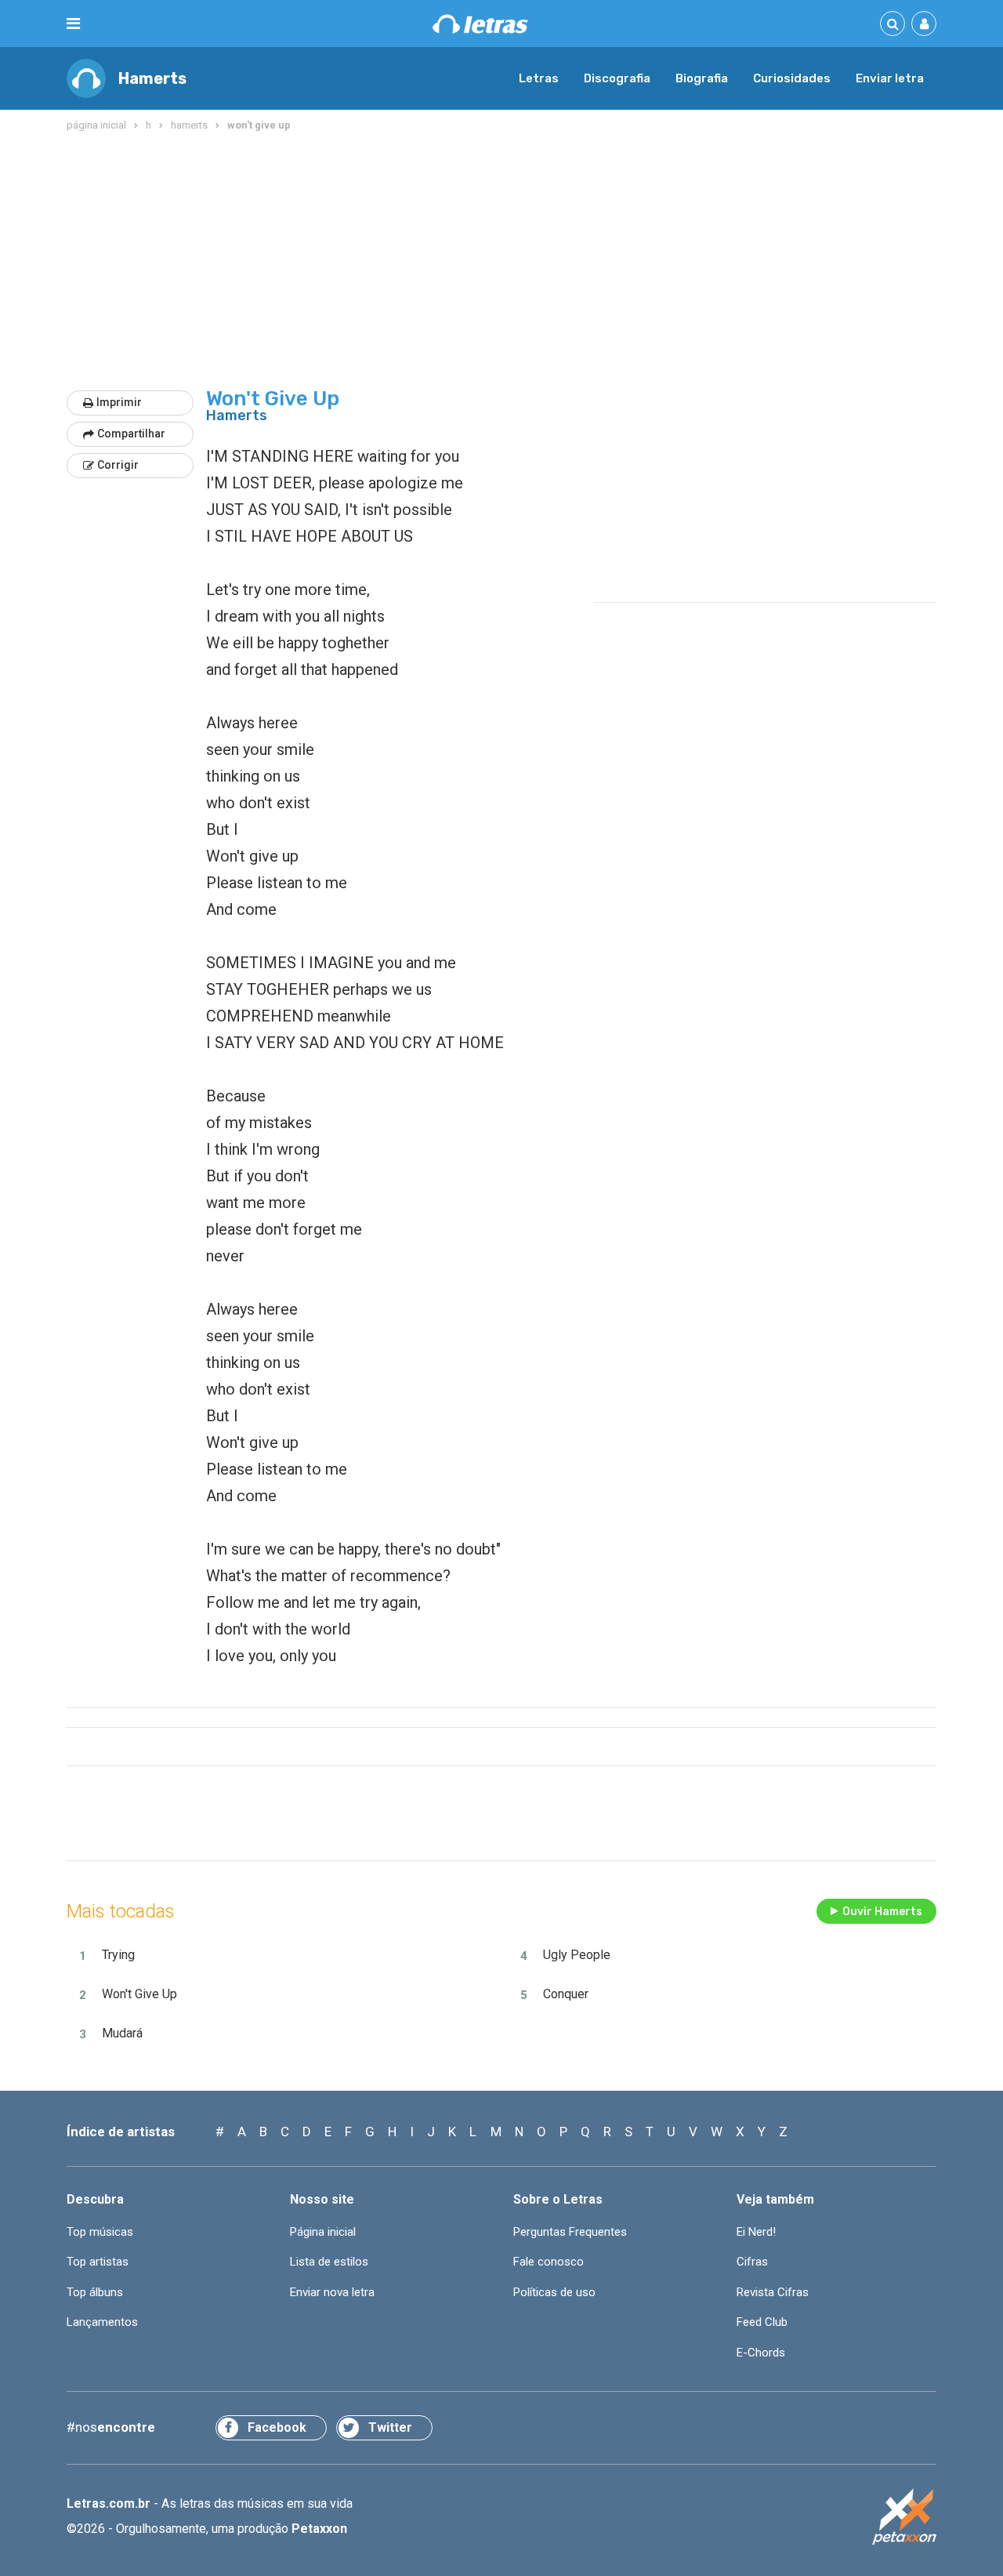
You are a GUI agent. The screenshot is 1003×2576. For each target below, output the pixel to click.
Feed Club (762, 2322)
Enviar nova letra (332, 2292)
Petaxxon (319, 2529)
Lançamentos (102, 2322)
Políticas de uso (554, 2292)
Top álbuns (95, 2292)
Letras (539, 78)
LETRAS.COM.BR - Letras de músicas (480, 24)
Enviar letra (890, 78)
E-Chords (761, 2353)
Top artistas (98, 2262)
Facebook (277, 2427)
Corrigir (118, 465)
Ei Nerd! (756, 2232)
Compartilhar (131, 434)
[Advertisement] (501, 262)
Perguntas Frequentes (570, 2232)
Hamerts (152, 78)
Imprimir (119, 402)
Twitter (390, 2427)
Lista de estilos (329, 2262)
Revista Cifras (773, 2292)
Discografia (617, 78)
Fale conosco (549, 2262)
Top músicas (100, 2232)
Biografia (702, 78)
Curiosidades (792, 78)
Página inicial (323, 2232)
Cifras (752, 2262)
